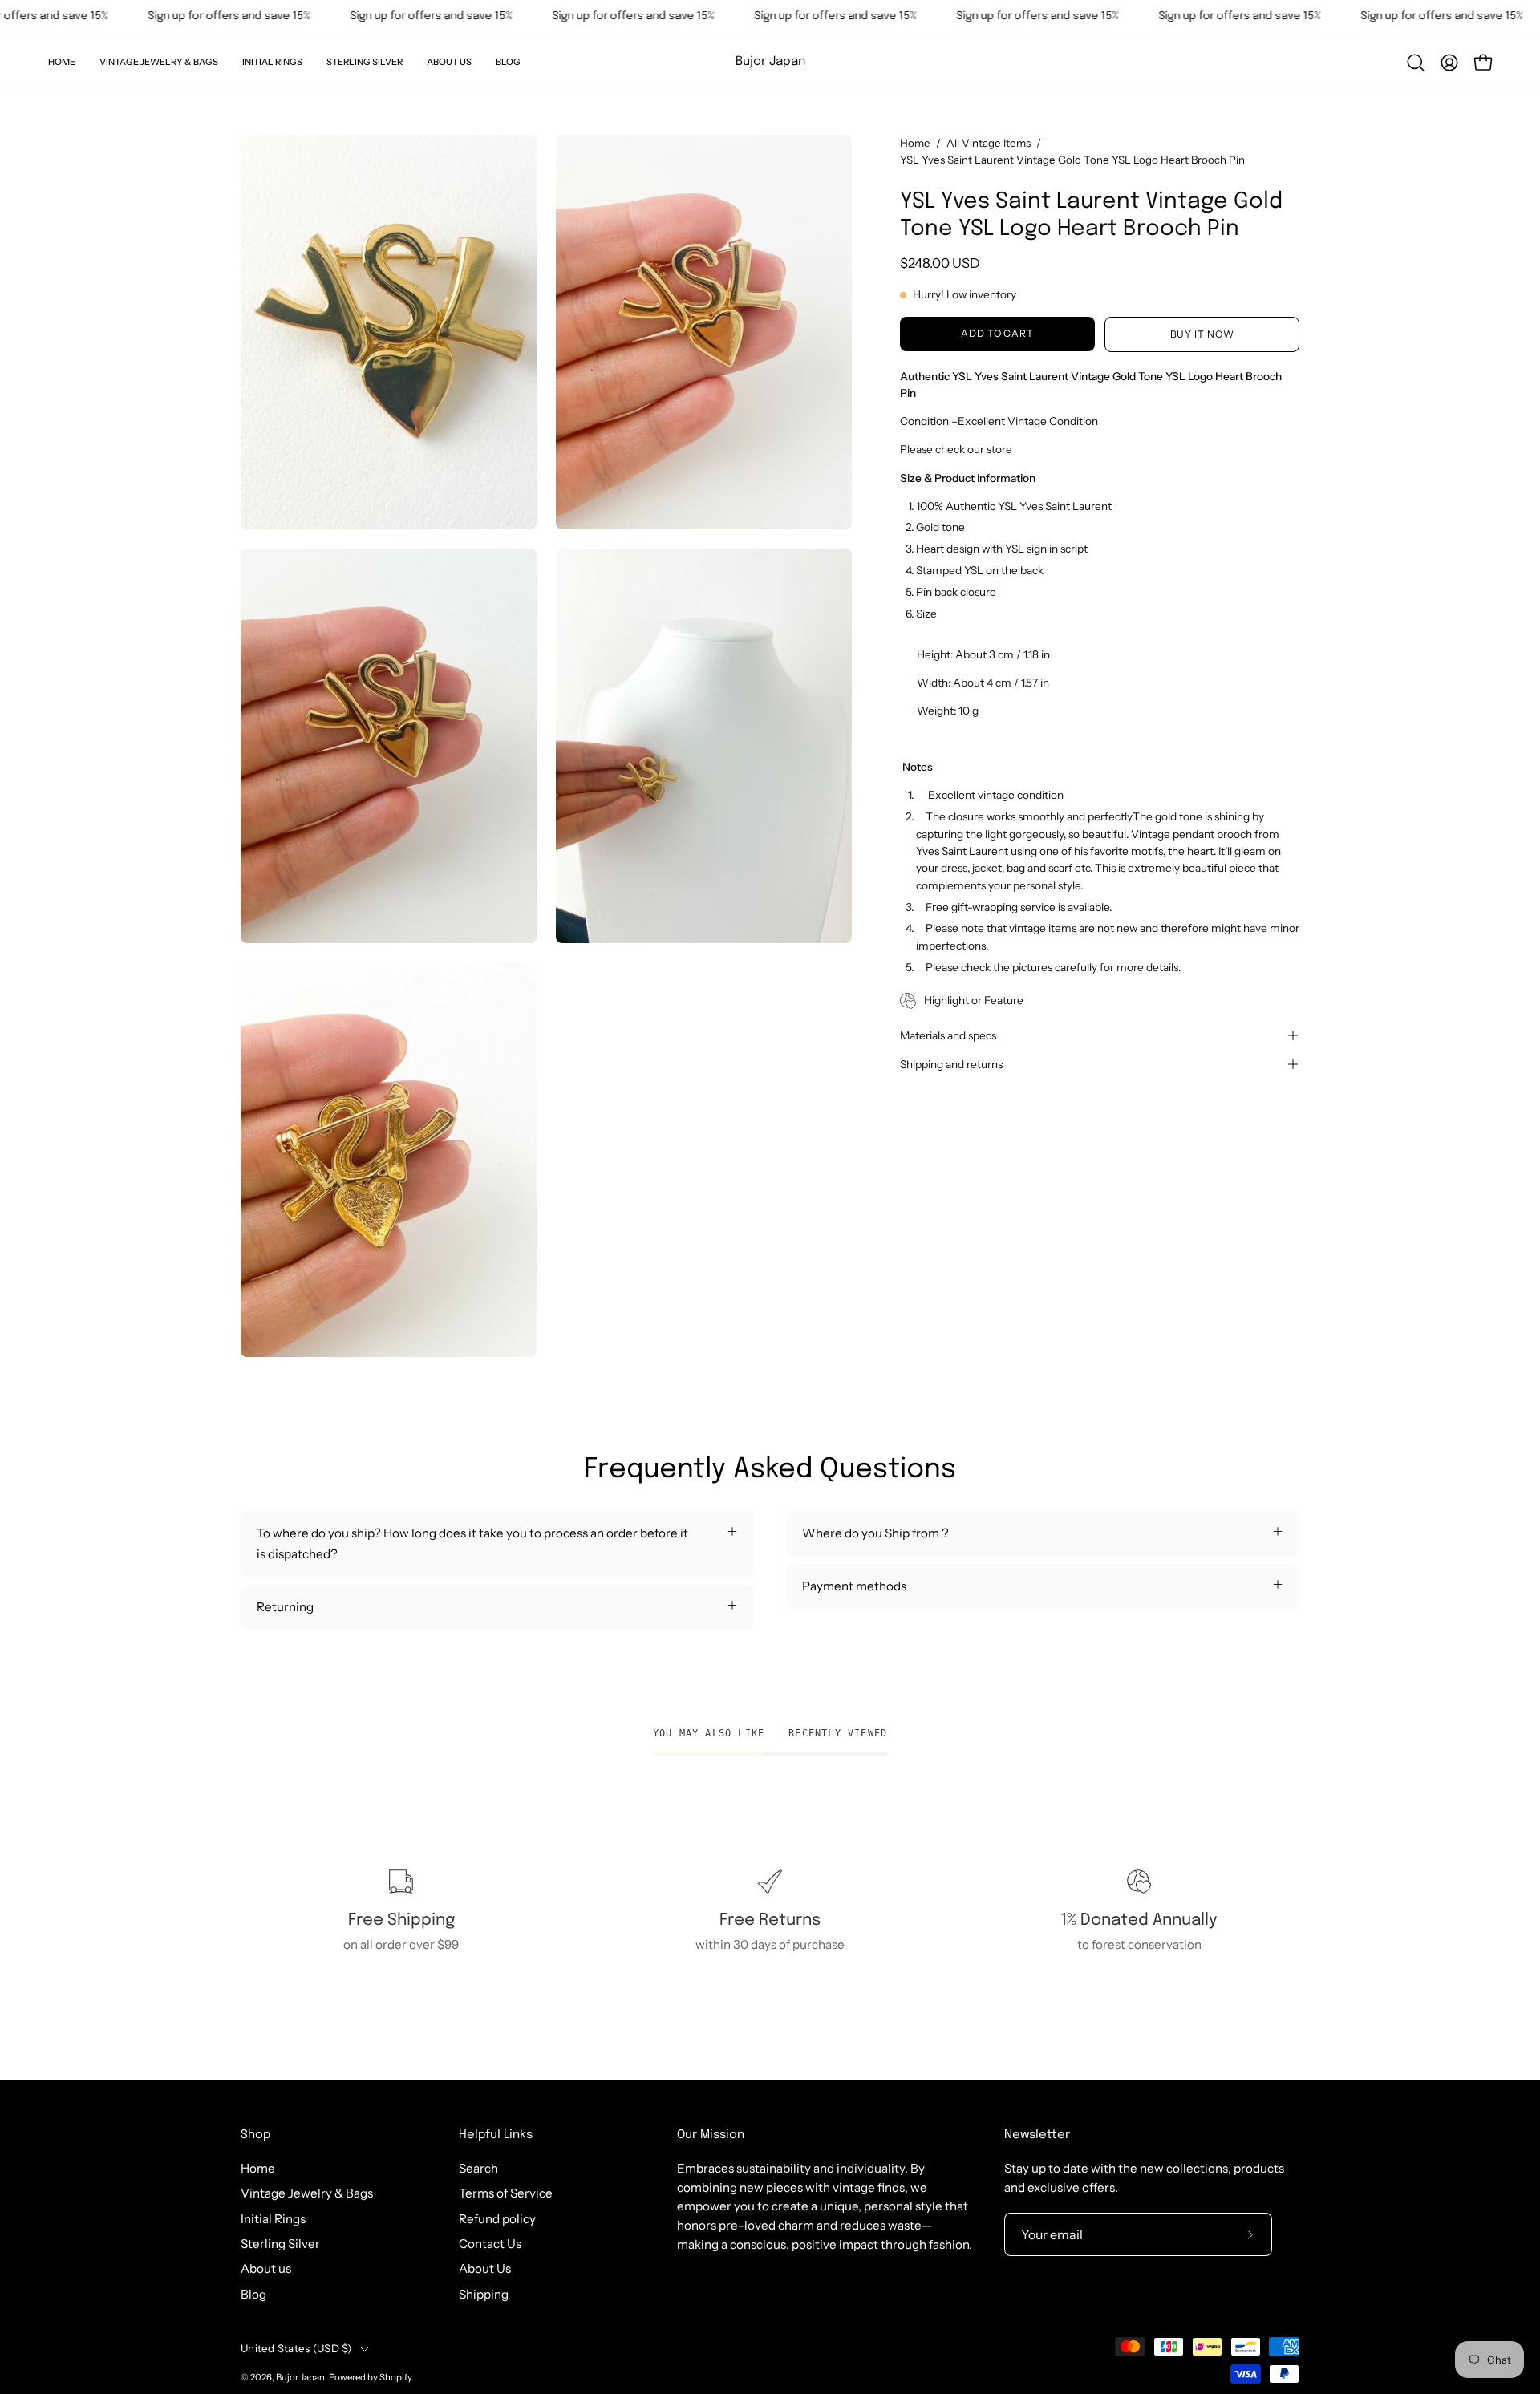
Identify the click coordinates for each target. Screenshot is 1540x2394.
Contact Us (490, 2244)
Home (915, 143)
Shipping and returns (951, 1064)
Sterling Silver (280, 2244)
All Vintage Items (989, 143)
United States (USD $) (296, 2348)
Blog (253, 2294)
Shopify (395, 2377)
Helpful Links (496, 2135)
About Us (485, 2268)
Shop (255, 2135)
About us (266, 2268)
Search (478, 2168)
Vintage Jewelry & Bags (307, 2193)
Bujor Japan (770, 62)
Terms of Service (506, 2193)
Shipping (484, 2294)
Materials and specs (948, 1035)
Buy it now (1202, 334)
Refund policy (497, 2219)
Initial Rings (273, 2219)
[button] (159, 63)
